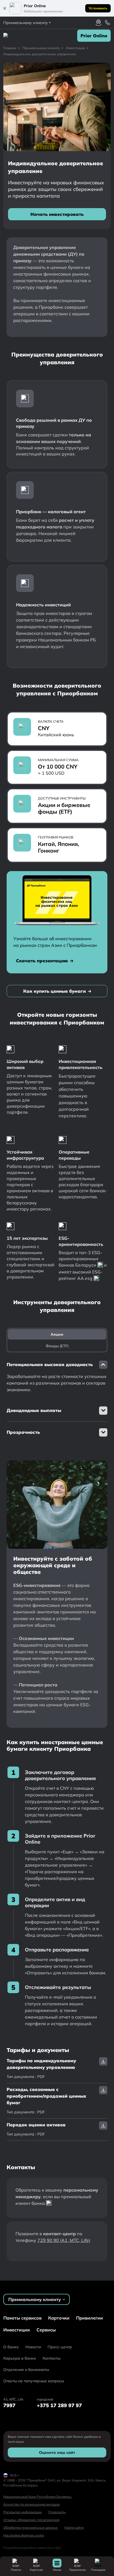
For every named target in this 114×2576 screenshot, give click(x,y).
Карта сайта (74, 2527)
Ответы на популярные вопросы (34, 2381)
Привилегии (90, 2318)
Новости (33, 2347)
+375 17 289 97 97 (59, 2405)
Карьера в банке (20, 2358)
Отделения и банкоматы (26, 2370)
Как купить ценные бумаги (55, 991)
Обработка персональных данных (31, 2527)
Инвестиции (17, 2330)
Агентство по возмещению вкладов (32, 2504)
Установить (98, 8)
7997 (9, 2405)
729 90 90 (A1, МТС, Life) (64, 2240)
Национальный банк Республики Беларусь (37, 2497)
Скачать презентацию (42, 961)
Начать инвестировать (57, 214)
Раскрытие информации (23, 2512)
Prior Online (94, 36)
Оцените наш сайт (57, 2452)
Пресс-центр (60, 2347)
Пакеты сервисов (22, 2318)
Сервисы (46, 2330)
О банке (11, 2347)
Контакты (51, 2358)
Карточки (59, 2318)
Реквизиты (57, 2512)
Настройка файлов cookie (24, 2535)
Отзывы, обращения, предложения (31, 2520)
